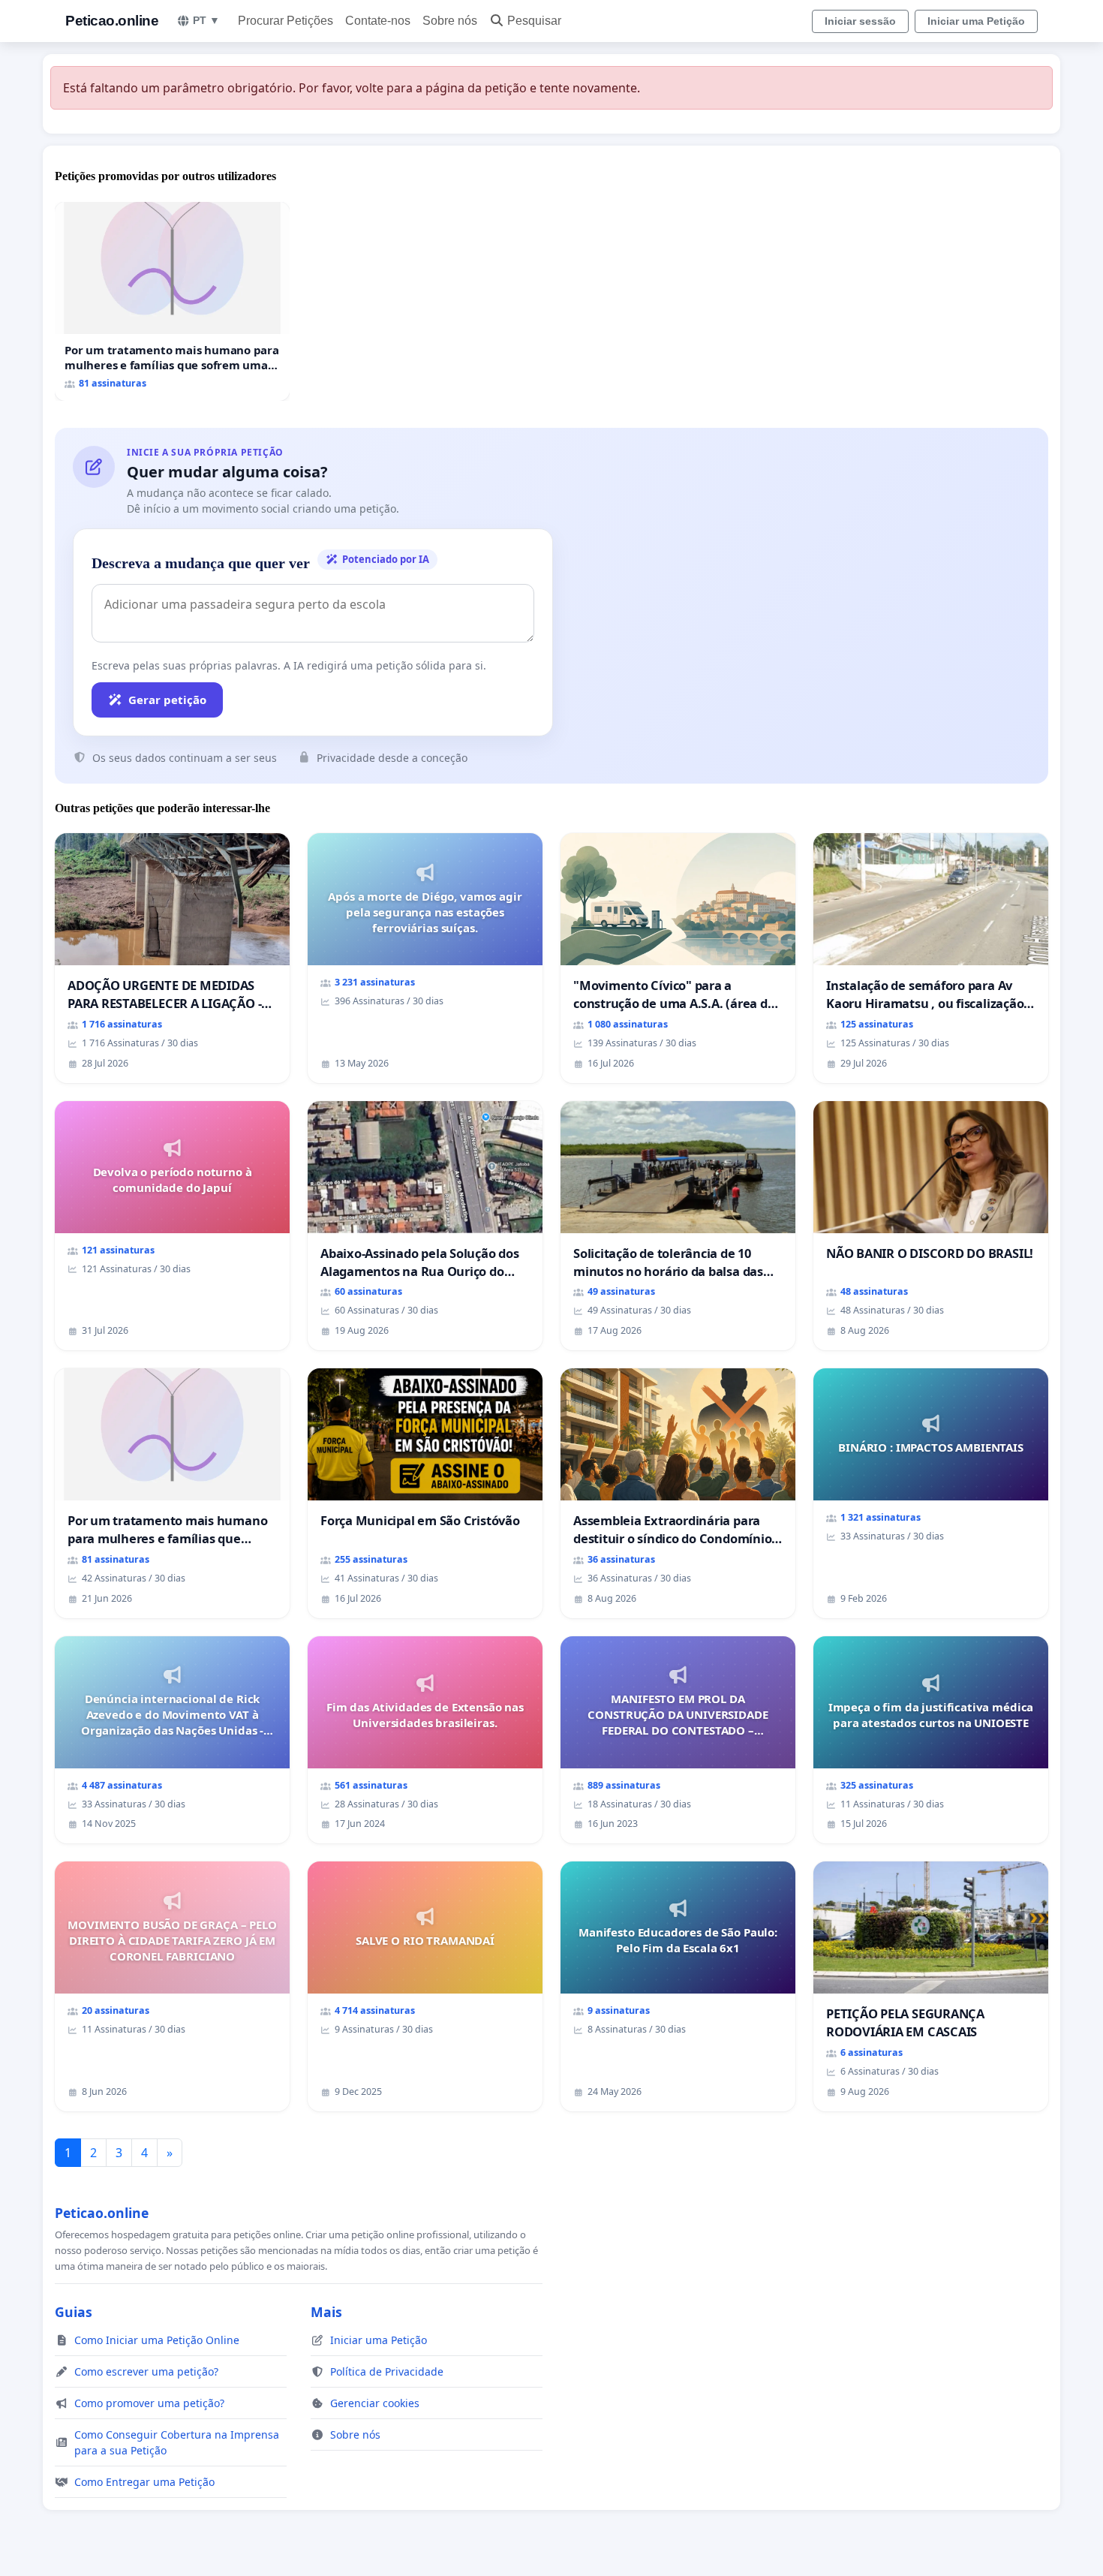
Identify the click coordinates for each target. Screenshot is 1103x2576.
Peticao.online (112, 21)
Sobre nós (450, 21)
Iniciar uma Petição (976, 21)
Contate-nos (378, 21)
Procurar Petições (286, 21)
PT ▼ (206, 20)
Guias (74, 2312)
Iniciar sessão (860, 21)
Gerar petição (167, 700)
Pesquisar (534, 21)
